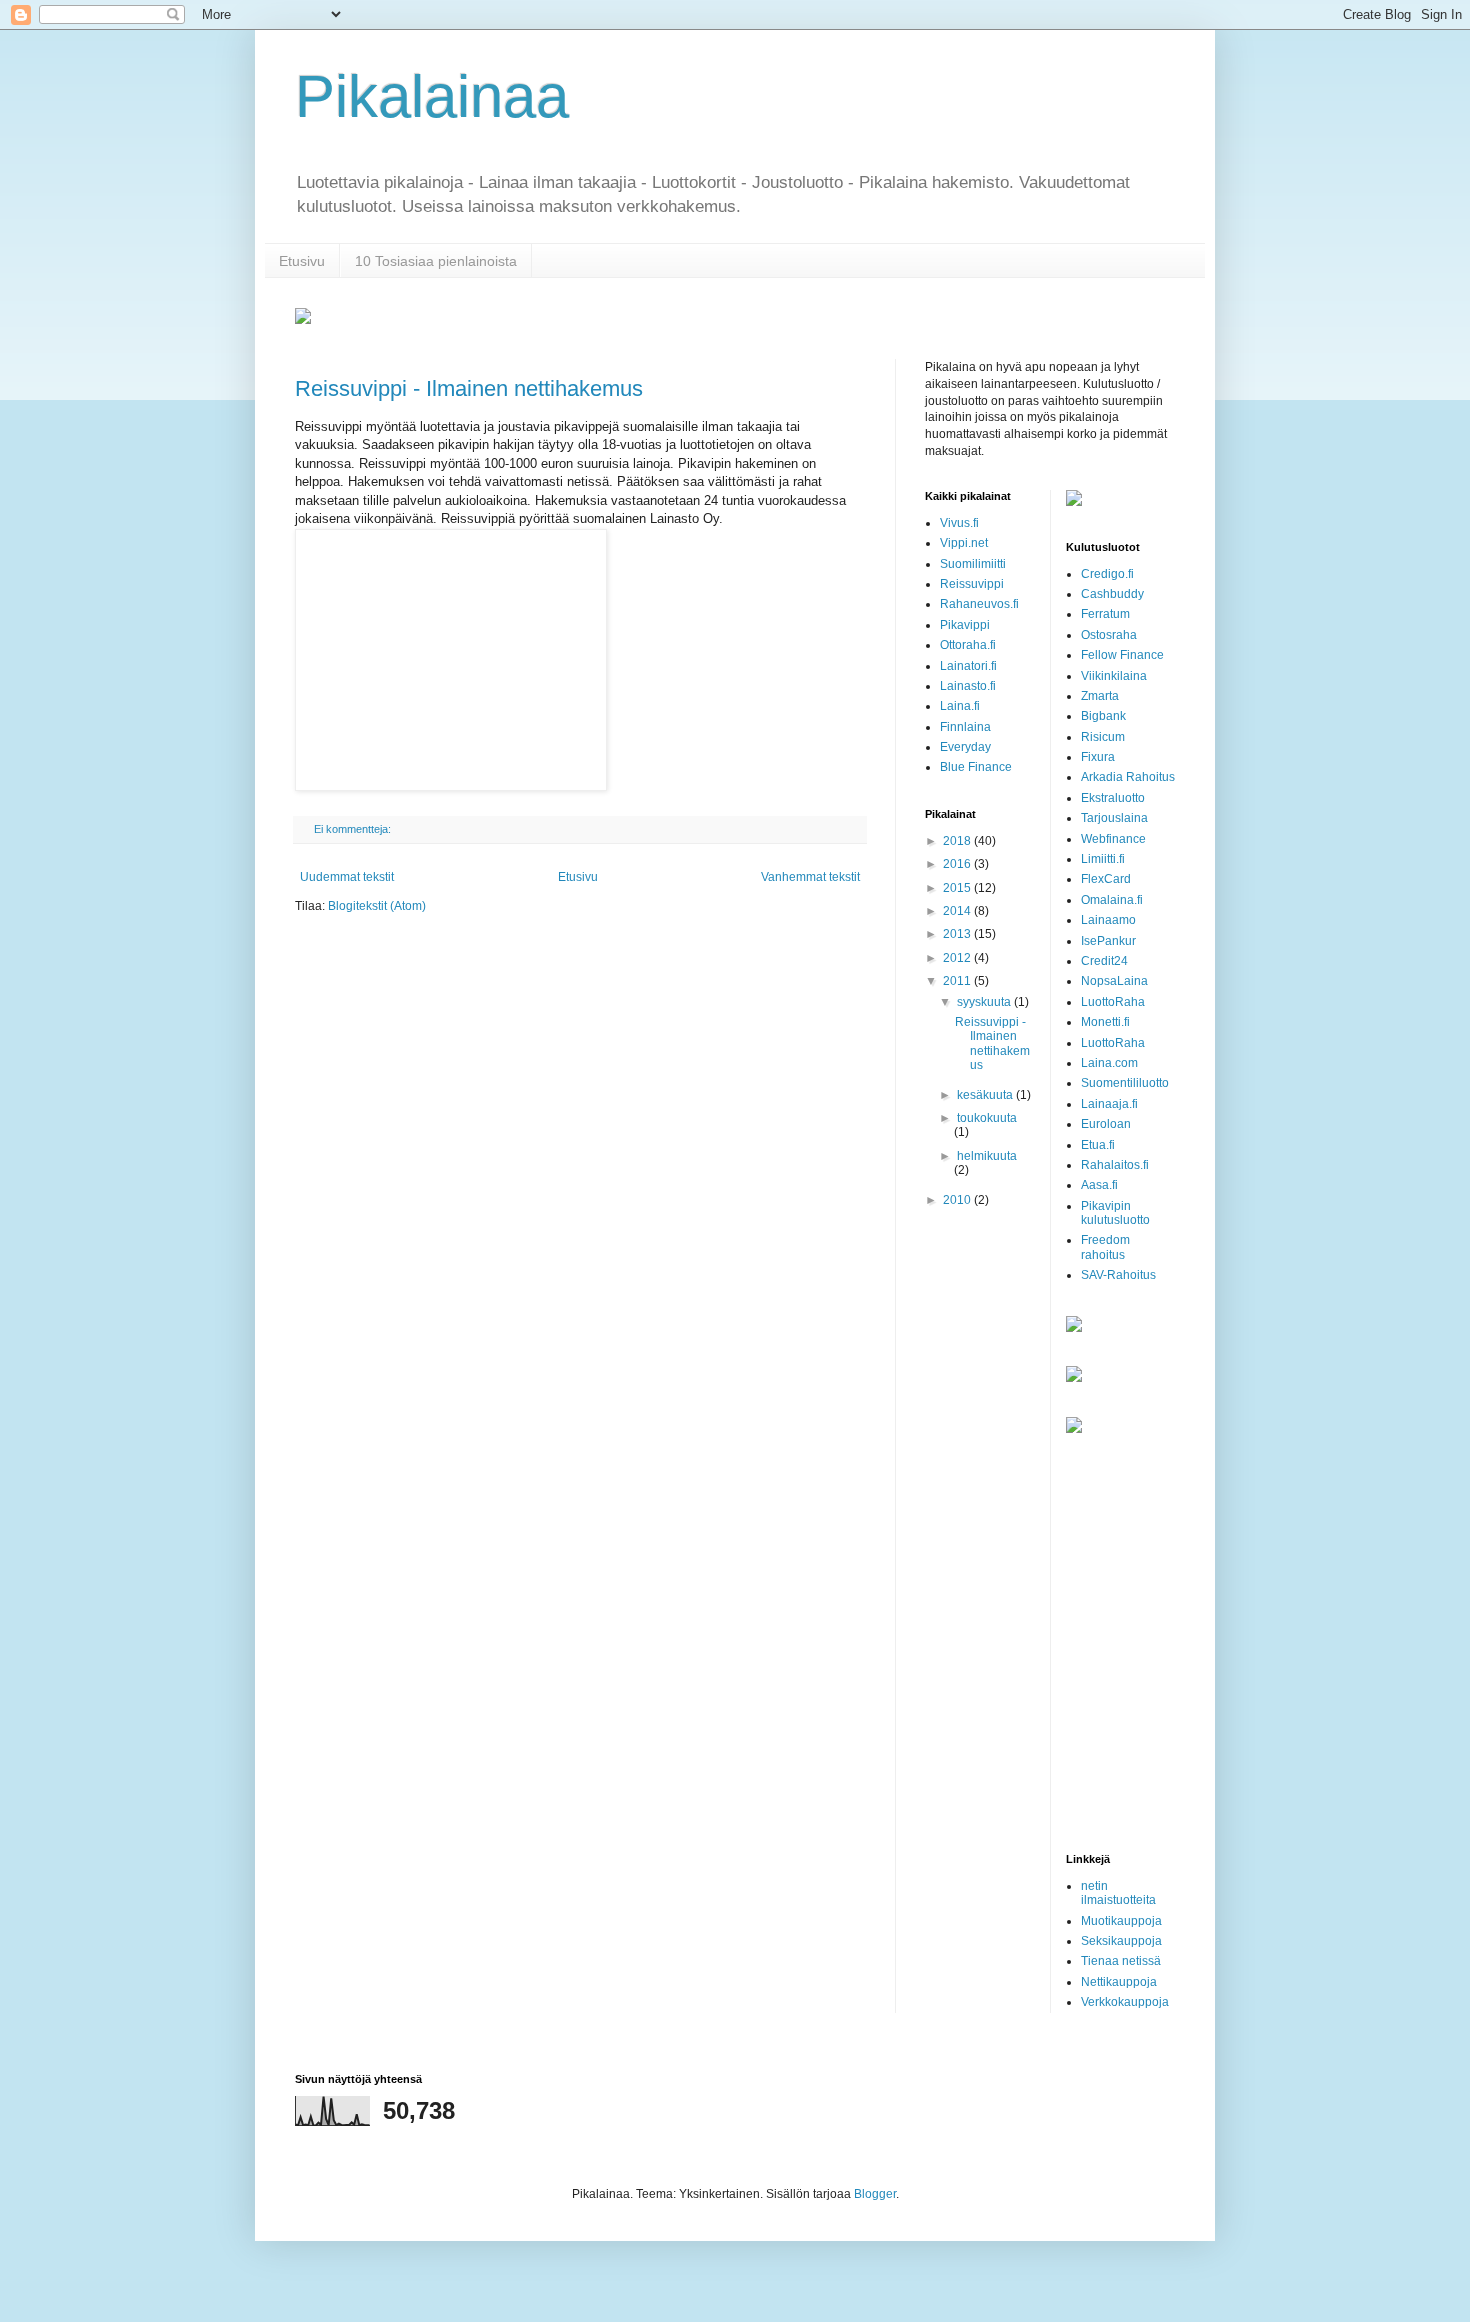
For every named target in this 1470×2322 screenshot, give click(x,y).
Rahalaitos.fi (1115, 1165)
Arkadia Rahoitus (1128, 777)
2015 (958, 888)
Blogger (875, 2194)
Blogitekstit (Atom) (377, 906)
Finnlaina (965, 727)
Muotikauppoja (1121, 1921)
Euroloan (1106, 1124)
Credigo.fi (1107, 574)
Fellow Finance (1122, 655)
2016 (958, 864)
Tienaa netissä (1121, 1961)
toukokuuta (987, 1118)
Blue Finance (976, 767)
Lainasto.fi (968, 686)
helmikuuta (987, 1156)
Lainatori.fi (968, 666)
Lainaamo (1108, 920)
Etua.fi (1098, 1145)
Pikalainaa (432, 96)
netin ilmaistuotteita (1118, 1893)
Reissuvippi (972, 584)
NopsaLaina (1114, 981)
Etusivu (302, 261)
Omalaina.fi (1112, 900)
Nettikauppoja (1119, 1982)
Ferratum (1105, 614)
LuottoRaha (1113, 1002)
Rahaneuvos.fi (979, 604)
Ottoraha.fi (968, 645)
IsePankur (1108, 941)
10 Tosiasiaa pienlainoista (436, 261)
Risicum (1103, 737)
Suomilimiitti (973, 564)
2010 (958, 1200)
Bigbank (1103, 716)
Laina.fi (960, 706)
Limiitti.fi (1103, 859)
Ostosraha (1109, 635)
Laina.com (1109, 1063)
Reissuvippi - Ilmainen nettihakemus (469, 388)
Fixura (1098, 757)
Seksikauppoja (1121, 1941)
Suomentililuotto (1125, 1083)
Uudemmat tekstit (347, 877)
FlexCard (1106, 879)
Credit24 (1104, 961)
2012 (958, 958)
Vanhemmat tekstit (810, 877)
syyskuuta (985, 1002)
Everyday (965, 747)
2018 (958, 841)
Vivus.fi (959, 523)
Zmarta (1100, 696)
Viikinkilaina (1114, 676)
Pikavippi (965, 625)
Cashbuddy (1112, 594)
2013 (958, 934)
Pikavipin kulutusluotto (1115, 1213)
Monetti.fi (1105, 1022)
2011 (958, 981)
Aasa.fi (1099, 1185)
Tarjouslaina (1114, 818)
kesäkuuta (986, 1095)
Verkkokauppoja (1125, 2002)
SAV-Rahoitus (1118, 1275)
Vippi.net (964, 543)
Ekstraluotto (1113, 798)
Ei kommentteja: (354, 829)
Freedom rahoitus (1105, 1247)
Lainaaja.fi (1109, 1104)
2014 (958, 911)
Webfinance (1113, 839)
